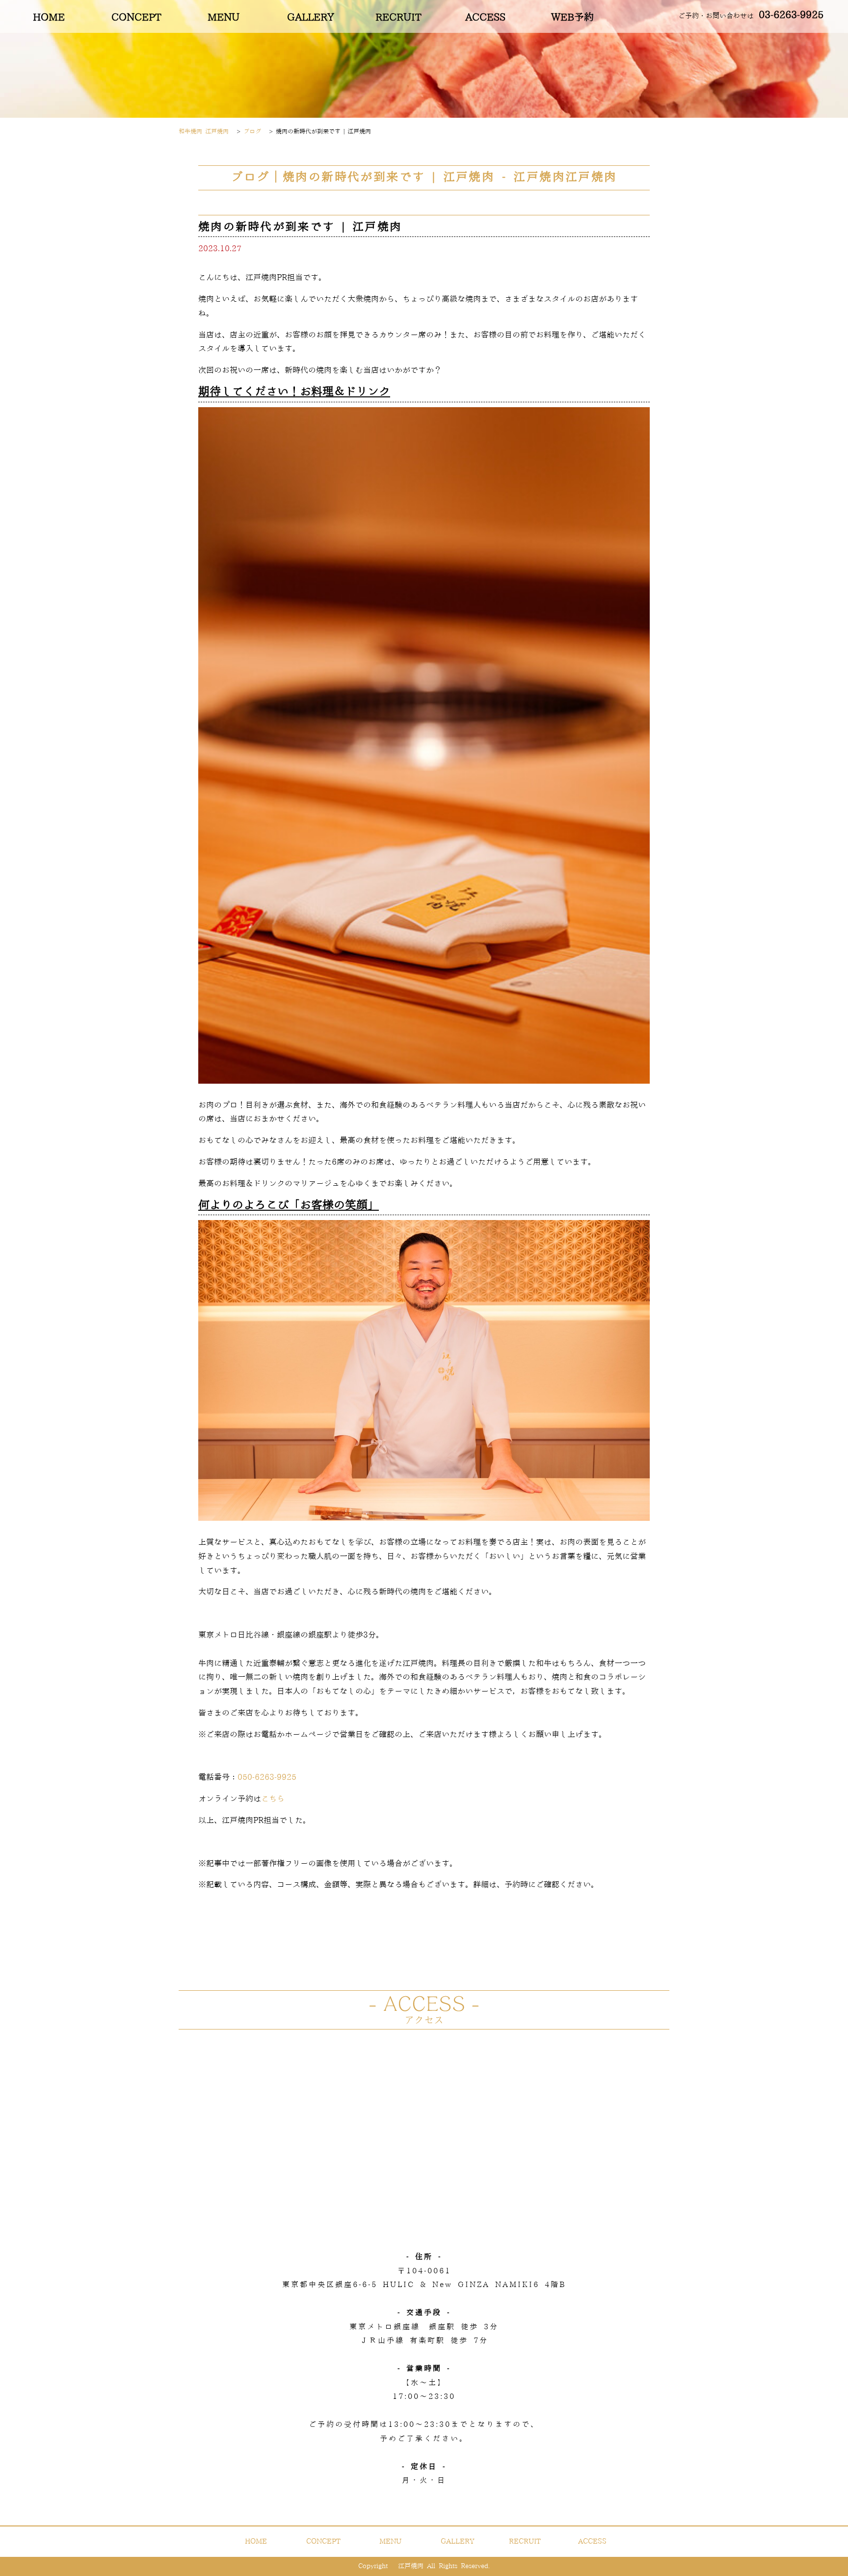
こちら (273, 1799)
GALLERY (311, 18)
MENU (224, 18)
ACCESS (485, 18)
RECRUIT (398, 18)
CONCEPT (136, 18)
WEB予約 (572, 18)
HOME (49, 18)
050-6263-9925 (267, 1777)
